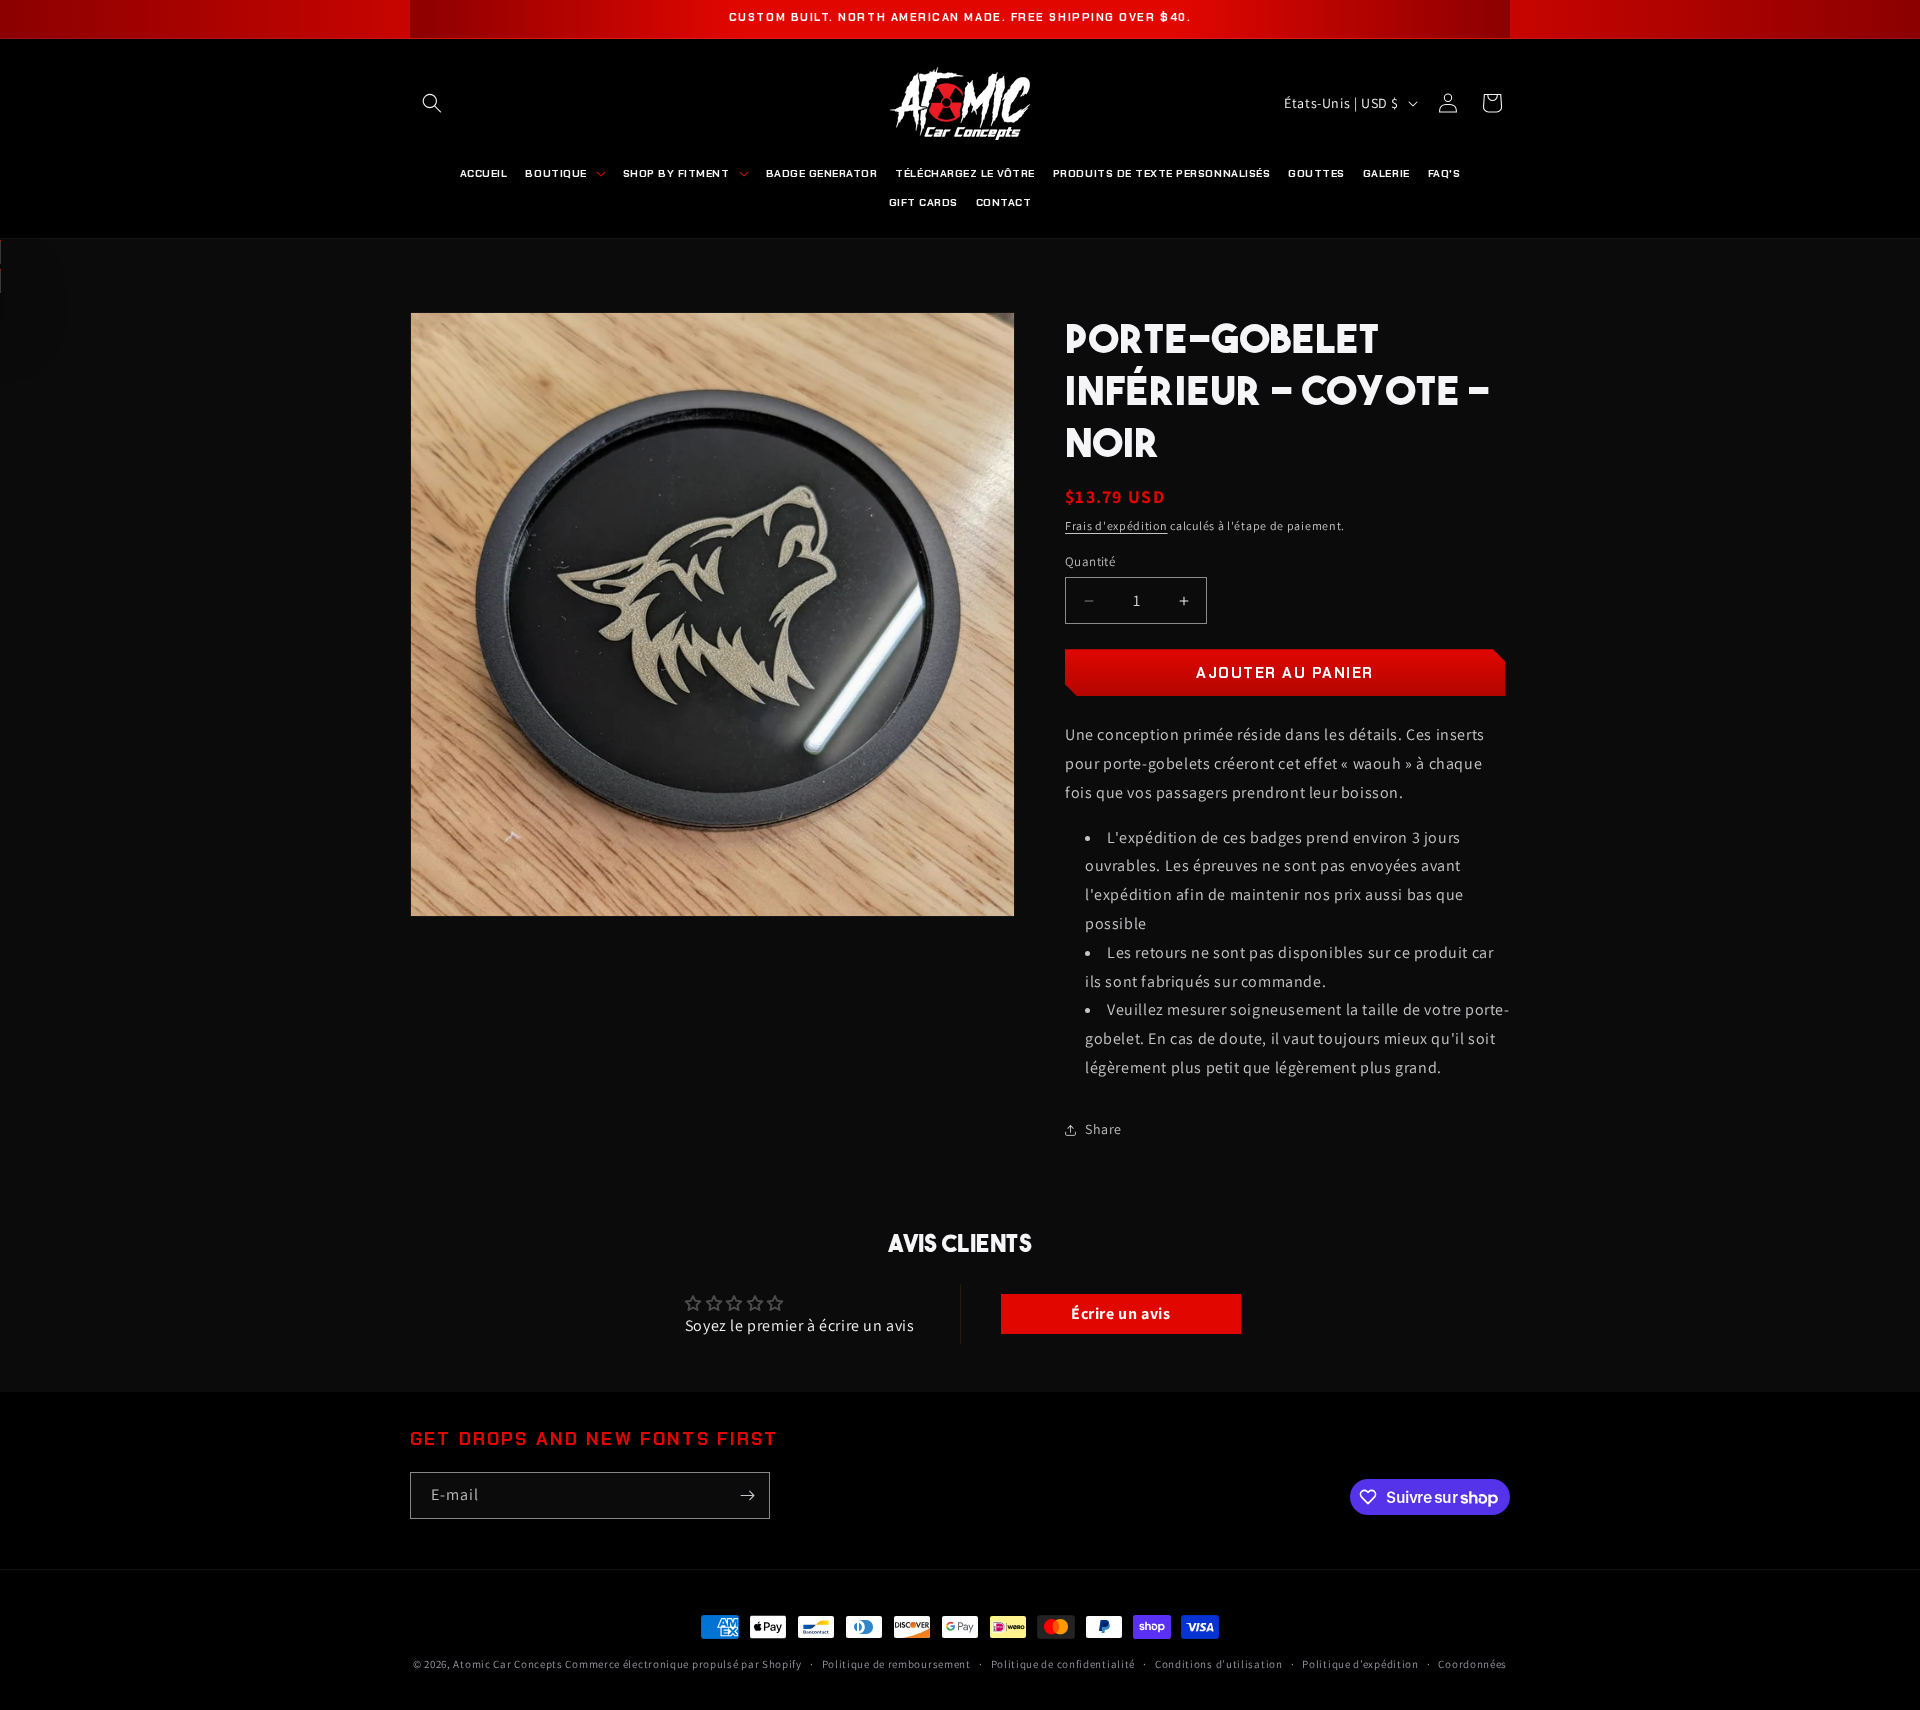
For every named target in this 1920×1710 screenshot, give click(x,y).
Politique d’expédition (1360, 1664)
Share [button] (1103, 1129)
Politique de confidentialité (1063, 1664)
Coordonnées (1472, 1664)
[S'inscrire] (747, 1495)
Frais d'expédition (1116, 525)
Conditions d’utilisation (1219, 1664)
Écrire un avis (1120, 1313)
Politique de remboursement (896, 1664)
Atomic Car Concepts (507, 1664)
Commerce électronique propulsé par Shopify (683, 1664)
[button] (432, 103)
